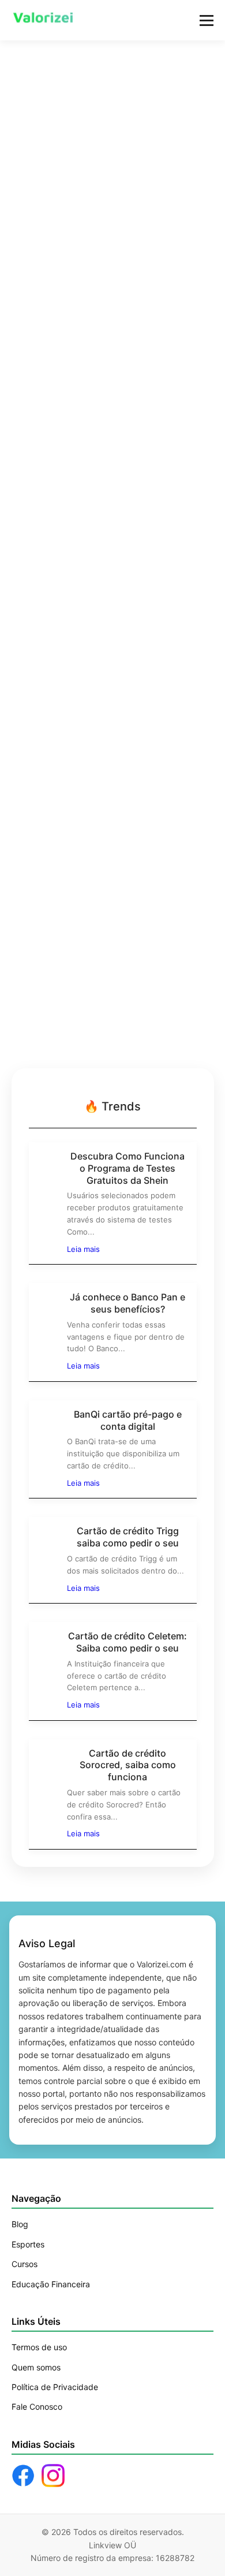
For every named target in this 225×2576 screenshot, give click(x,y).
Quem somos (36, 2367)
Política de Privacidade (55, 2387)
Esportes (28, 2244)
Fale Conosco (37, 2407)
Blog (20, 2224)
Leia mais (83, 1249)
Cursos (25, 2264)
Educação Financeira (51, 2284)
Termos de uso (39, 2347)
